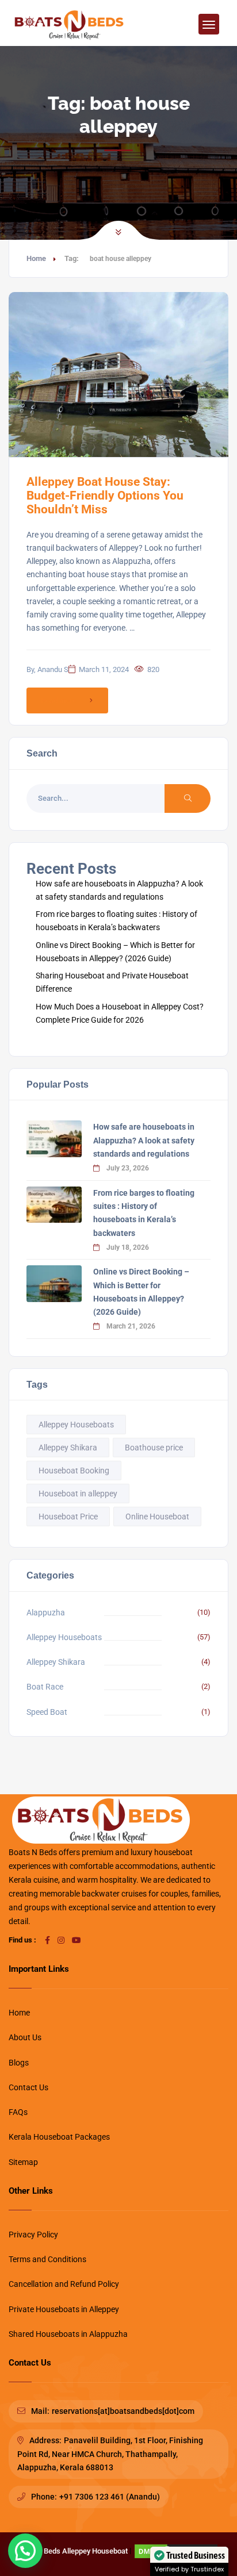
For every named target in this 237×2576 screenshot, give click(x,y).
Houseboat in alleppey (78, 1494)
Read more (59, 700)
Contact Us (28, 2087)
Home (36, 258)
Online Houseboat (157, 1517)
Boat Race (45, 1687)
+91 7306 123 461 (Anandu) (110, 2497)
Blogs (19, 2063)
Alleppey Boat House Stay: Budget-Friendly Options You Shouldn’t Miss (105, 496)
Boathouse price (154, 1448)
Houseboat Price (68, 1517)
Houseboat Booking (74, 1471)
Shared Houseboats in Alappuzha (68, 2334)
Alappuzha (46, 1613)
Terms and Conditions (47, 2259)
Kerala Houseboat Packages (59, 2137)
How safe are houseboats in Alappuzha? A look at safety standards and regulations (144, 1140)
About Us (25, 2037)
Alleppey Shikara (68, 1448)
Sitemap (23, 2162)
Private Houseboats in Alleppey (64, 2309)
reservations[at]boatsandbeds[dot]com (123, 2411)
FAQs (18, 2112)
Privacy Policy (33, 2235)
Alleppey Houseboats (76, 1425)
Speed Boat (47, 1712)
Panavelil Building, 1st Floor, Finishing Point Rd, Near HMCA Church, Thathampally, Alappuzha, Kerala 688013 (110, 2454)
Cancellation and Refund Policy (64, 2284)
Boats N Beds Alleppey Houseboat (72, 2551)
